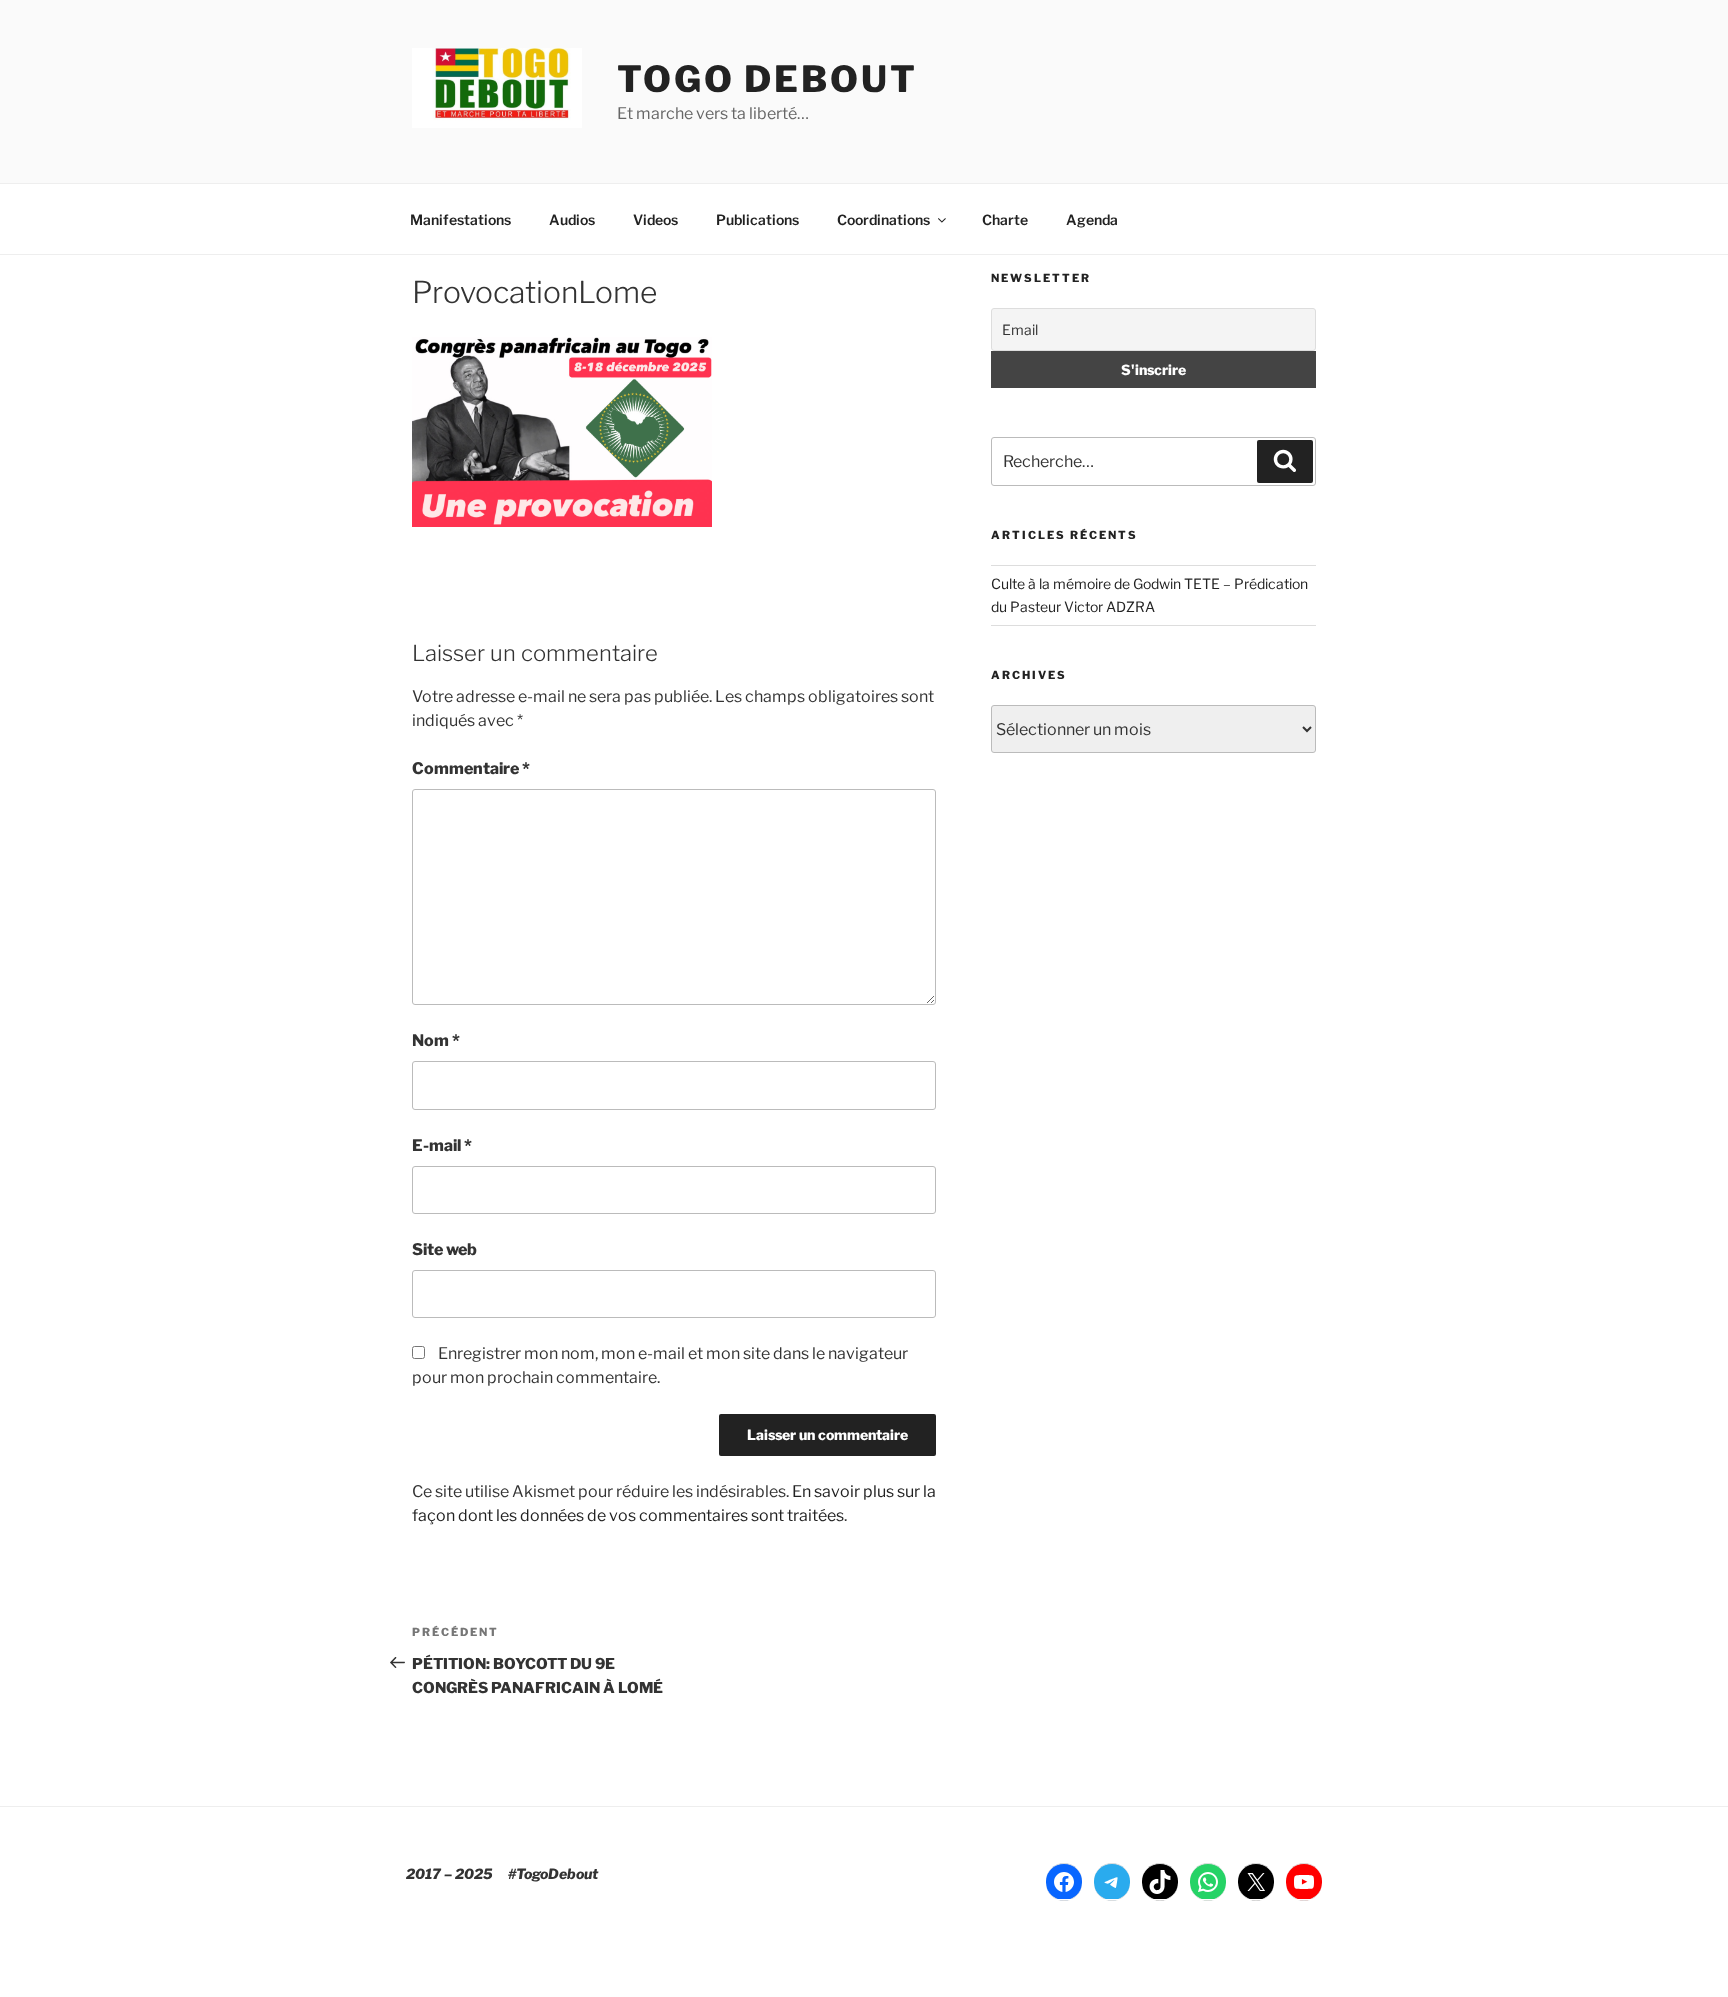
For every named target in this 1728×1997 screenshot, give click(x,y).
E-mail (442, 1145)
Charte (1005, 219)
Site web (444, 1249)
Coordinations (883, 219)
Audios (572, 219)
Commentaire (471, 768)
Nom (436, 1040)
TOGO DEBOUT (767, 79)
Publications (757, 219)
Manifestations (460, 219)
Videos (655, 219)
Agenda (1092, 219)
